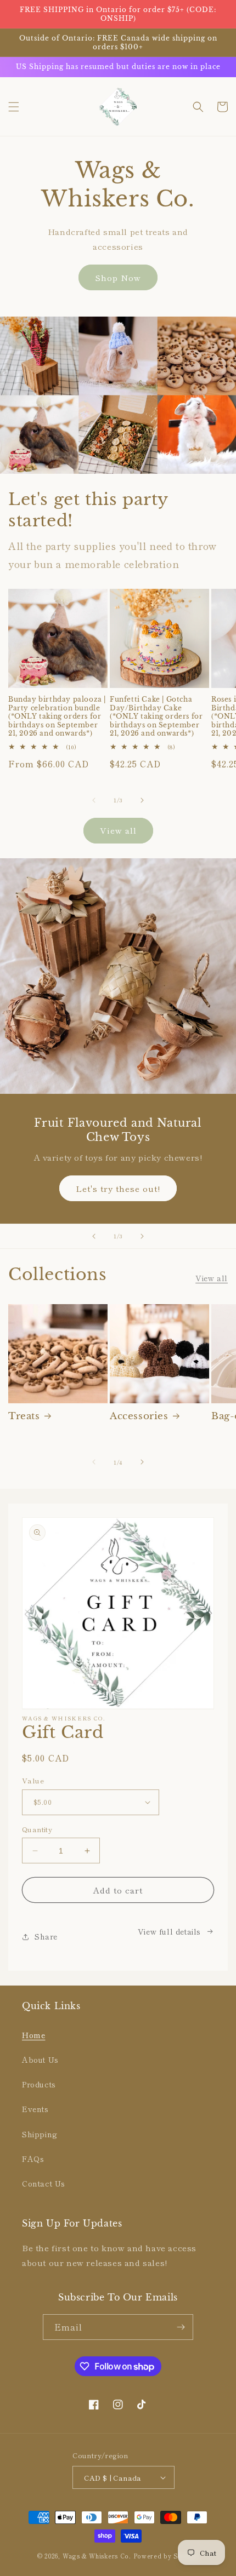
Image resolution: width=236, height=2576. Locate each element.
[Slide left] (94, 800)
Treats (24, 1416)
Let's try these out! (118, 1188)
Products (39, 2084)
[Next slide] (142, 1236)
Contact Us (44, 2183)
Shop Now (118, 277)
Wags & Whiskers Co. (98, 2556)
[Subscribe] (181, 2327)
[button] (14, 107)
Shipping (40, 2134)
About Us (40, 2059)
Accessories (139, 1416)
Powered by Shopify (166, 2556)
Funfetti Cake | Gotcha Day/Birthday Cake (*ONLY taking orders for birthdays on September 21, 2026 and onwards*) (156, 716)
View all (118, 830)
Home (33, 2035)
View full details (169, 1931)
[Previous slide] (94, 1236)
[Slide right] (142, 800)
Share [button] (46, 1936)
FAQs (33, 2159)
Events (35, 2109)
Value (33, 1780)
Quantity (37, 1829)
